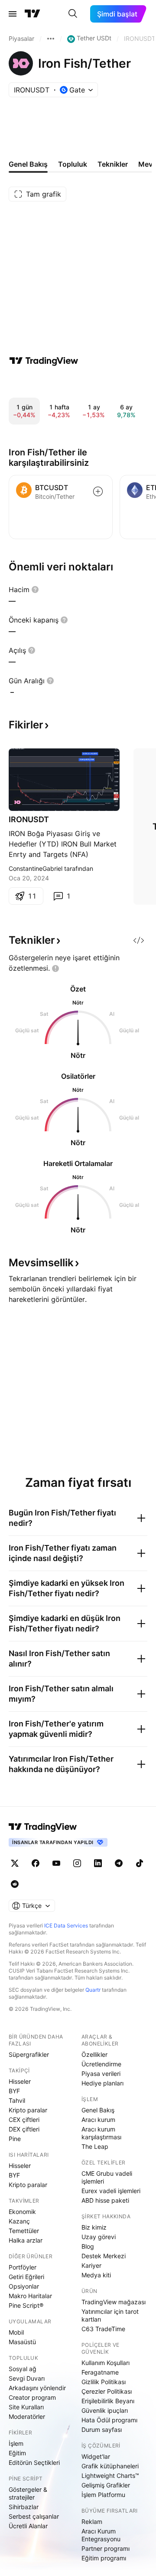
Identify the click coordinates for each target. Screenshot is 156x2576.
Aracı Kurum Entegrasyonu (101, 2535)
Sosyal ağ (23, 2369)
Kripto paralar (28, 2110)
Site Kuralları (26, 2407)
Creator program (32, 2397)
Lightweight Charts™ (110, 2476)
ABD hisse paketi (105, 2200)
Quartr (93, 1990)
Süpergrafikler (29, 2054)
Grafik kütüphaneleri (110, 2466)
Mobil (16, 2332)
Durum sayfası (102, 2429)
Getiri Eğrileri (26, 2277)
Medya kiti (96, 2275)
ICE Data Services (66, 1925)
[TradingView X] (15, 1863)
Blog (88, 2246)
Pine (15, 2139)
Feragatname (100, 2372)
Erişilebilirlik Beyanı (108, 2401)
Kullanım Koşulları (106, 2363)
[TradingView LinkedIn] (98, 1863)
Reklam (92, 2522)
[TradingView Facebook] (36, 1863)
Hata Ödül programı (109, 2420)
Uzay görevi (99, 2237)
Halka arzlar (26, 2240)
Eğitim (17, 2453)
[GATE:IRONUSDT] (17, 802)
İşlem (16, 2443)
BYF (14, 2091)
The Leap (95, 2146)
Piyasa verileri (101, 2074)
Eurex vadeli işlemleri (111, 2191)
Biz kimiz (94, 2227)
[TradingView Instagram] (77, 1863)
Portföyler (23, 2267)
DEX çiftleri (24, 2129)
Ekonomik (22, 2212)
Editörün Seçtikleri (34, 2462)
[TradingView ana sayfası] (32, 14)
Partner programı (106, 2548)
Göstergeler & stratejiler (28, 2493)
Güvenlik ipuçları (105, 2410)
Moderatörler (27, 2416)
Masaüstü (22, 2342)
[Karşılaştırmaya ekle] (98, 491)
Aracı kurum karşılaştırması (101, 2133)
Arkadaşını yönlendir (37, 2388)
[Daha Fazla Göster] (51, 39)
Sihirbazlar (24, 2507)
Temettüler (24, 2231)
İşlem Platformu (103, 2495)
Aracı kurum (98, 2120)
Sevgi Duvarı (27, 2378)
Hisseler (20, 2081)
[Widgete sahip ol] (139, 940)
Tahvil (17, 2100)
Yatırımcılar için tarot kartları (110, 2315)
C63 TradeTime (103, 2329)
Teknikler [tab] (113, 164)
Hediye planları (102, 2083)
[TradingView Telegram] (119, 1863)
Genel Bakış (98, 2110)
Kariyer (91, 2265)
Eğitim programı (104, 2558)
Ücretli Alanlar (28, 2526)
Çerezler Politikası (107, 2391)
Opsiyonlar (24, 2286)
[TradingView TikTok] (140, 1863)
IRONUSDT (29, 819)
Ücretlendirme (101, 2064)
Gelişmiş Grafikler (106, 2485)
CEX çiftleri (24, 2120)
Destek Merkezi (104, 2256)
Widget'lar (96, 2456)
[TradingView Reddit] (15, 1884)
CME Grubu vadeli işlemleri (107, 2177)
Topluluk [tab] (73, 164)
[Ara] (73, 14)
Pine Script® (26, 2305)
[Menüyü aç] (13, 14)
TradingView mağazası (114, 2302)
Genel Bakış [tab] (28, 164)
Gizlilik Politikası (104, 2382)
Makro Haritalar (30, 2296)
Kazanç (19, 2221)
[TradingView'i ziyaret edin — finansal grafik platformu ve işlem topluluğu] (44, 361)
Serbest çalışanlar (34, 2516)
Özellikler (94, 2054)
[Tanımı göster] (35, 590)
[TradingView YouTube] (56, 1863)
